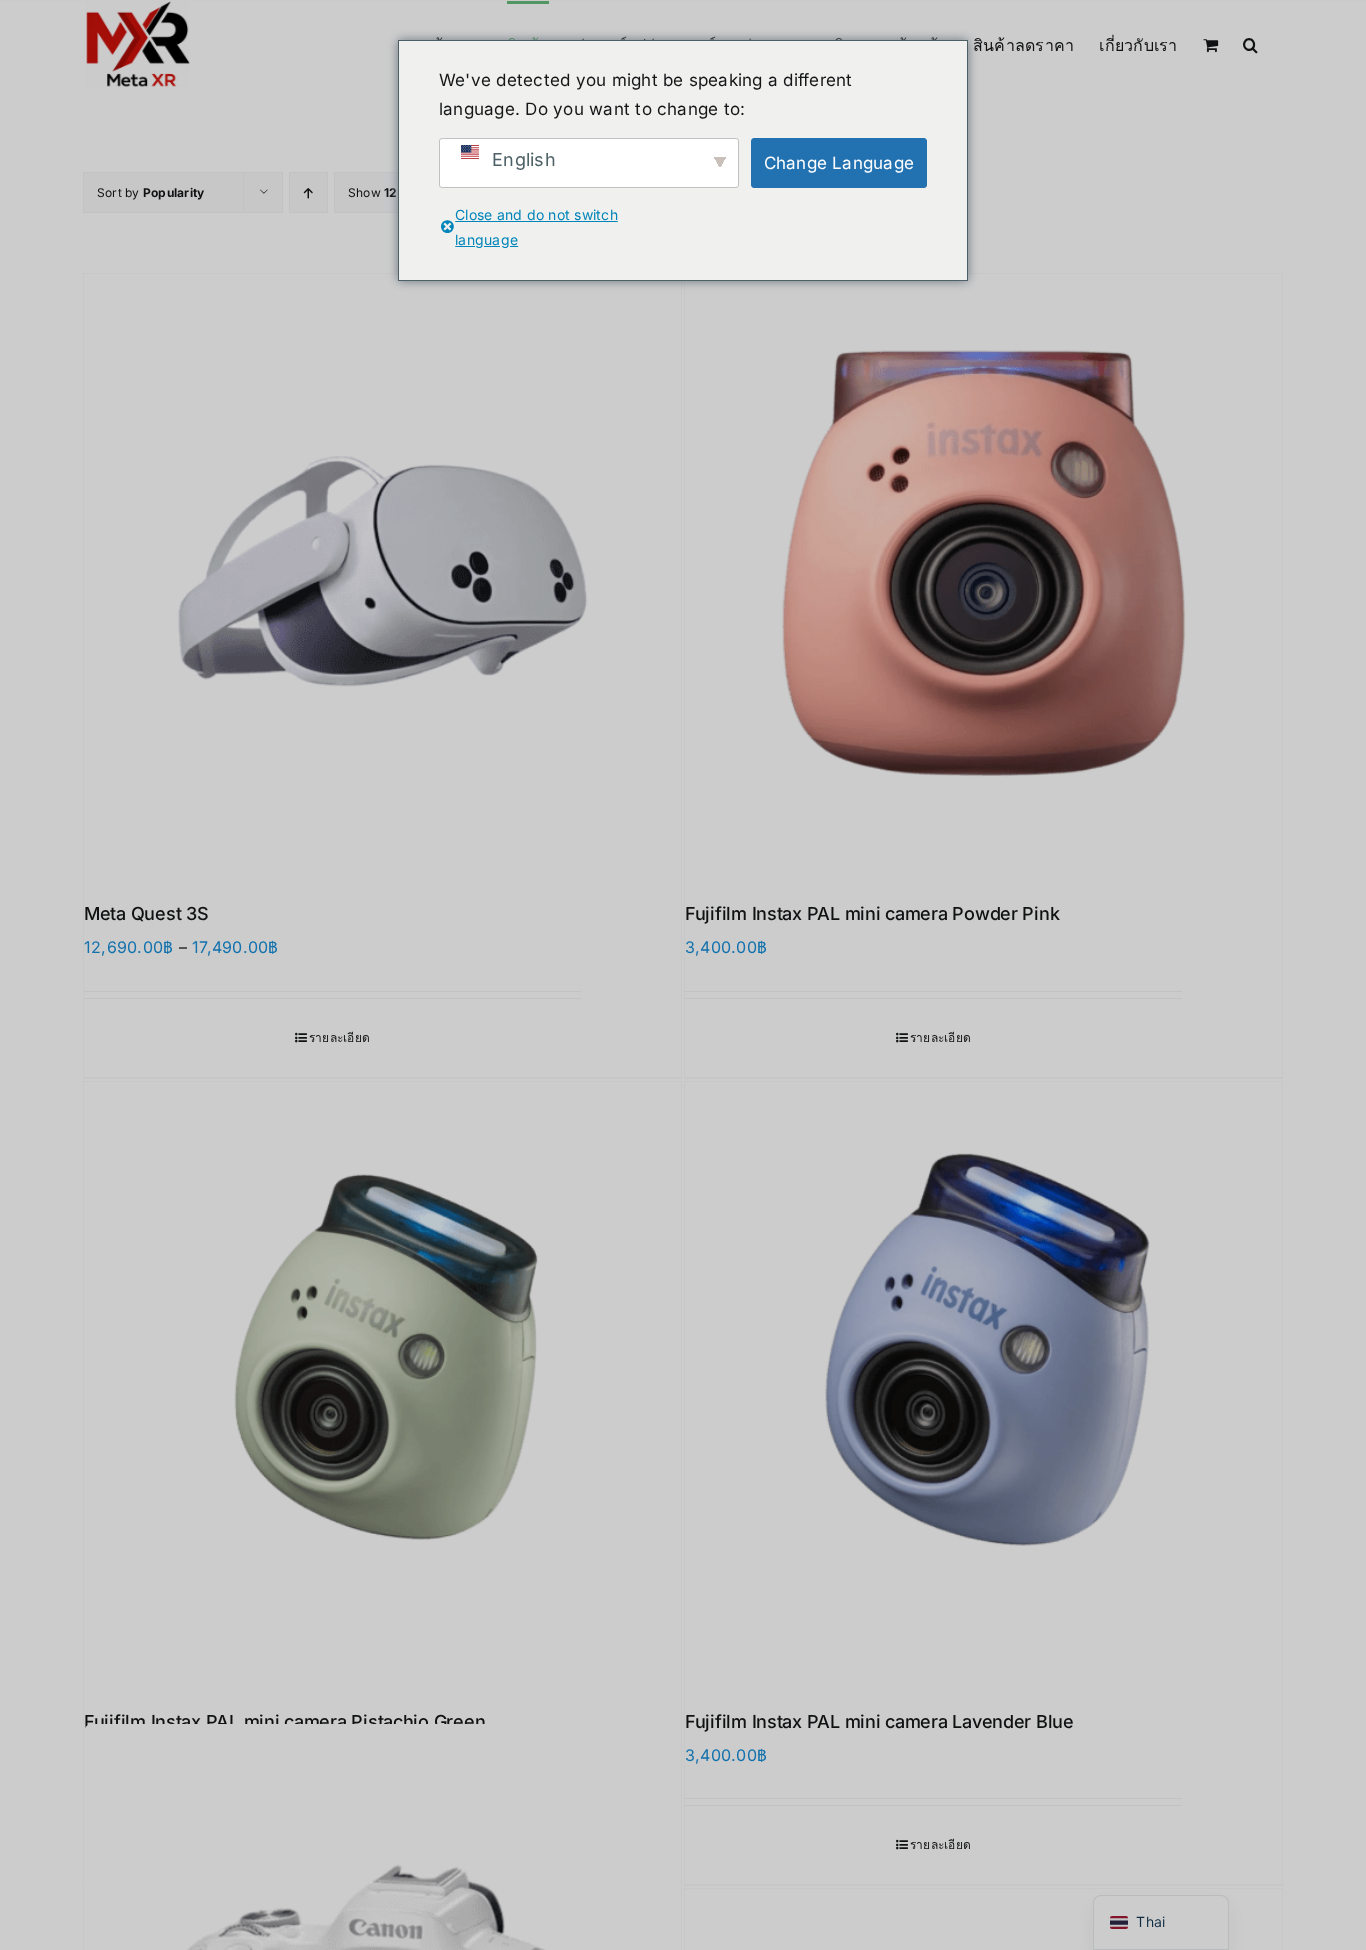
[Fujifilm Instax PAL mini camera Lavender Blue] (983, 1380)
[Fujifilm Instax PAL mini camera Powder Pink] (983, 572)
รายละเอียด (339, 1037)
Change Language (839, 163)
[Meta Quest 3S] (382, 572)
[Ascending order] (308, 192)
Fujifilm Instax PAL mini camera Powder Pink (872, 913)
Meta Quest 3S (146, 913)
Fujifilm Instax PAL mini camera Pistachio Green (284, 1721)
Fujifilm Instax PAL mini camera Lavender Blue (879, 1721)
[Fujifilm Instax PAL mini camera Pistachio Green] (382, 1380)
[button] (1250, 43)
